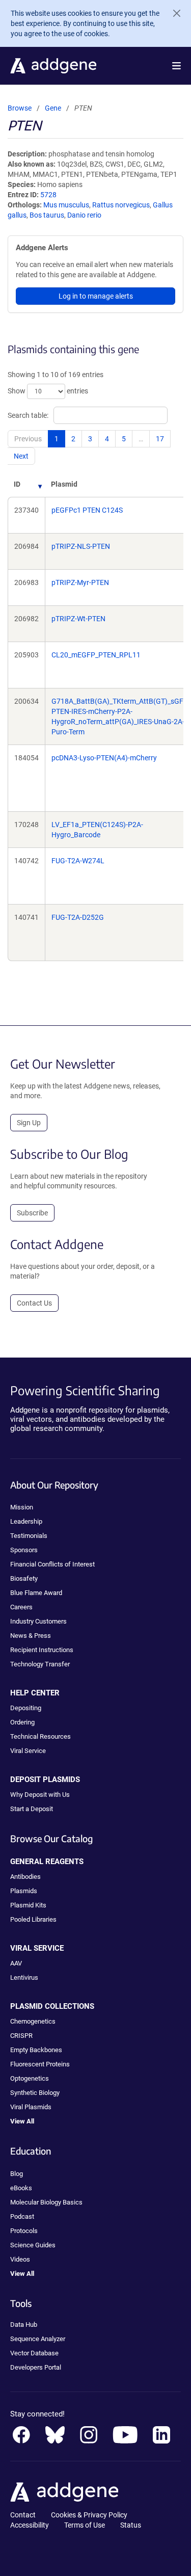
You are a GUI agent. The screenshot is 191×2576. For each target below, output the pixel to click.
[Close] (173, 13)
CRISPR (21, 2036)
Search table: (28, 415)
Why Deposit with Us (40, 1795)
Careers (21, 1607)
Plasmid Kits (28, 1905)
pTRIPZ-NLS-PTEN (81, 546)
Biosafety (24, 1578)
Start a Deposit (32, 1809)
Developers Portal (36, 2367)
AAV (16, 1963)
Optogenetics (30, 2078)
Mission (22, 1507)
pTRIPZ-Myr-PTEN (80, 582)
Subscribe (32, 1213)
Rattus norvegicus (121, 205)
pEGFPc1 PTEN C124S (87, 510)
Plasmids (24, 1891)
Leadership (26, 1521)
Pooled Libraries (33, 1919)
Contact (23, 2515)
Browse (20, 108)
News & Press (31, 1636)
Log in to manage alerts (96, 296)
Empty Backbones (36, 2050)
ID (17, 484)
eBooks (21, 2188)
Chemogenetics (33, 2021)
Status (131, 2525)
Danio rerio (84, 215)
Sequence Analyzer (38, 2339)
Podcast (22, 2216)
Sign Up (29, 1123)
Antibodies (25, 1877)
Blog (17, 2174)
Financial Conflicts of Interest (52, 1564)
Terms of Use (85, 2525)
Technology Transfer (40, 1664)
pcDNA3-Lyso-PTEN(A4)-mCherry (104, 758)
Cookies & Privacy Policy (89, 2515)
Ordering (22, 1722)
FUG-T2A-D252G (78, 917)
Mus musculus (66, 205)
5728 (48, 195)
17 (160, 439)
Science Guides (33, 2245)
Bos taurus (47, 215)
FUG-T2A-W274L (78, 861)
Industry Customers (38, 1621)
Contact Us (34, 1303)
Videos (20, 2259)
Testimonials (29, 1536)
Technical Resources (40, 1736)
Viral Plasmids (31, 2107)
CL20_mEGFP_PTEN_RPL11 (96, 655)
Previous (28, 439)
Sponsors (24, 1550)
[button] (176, 66)
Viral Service (28, 1751)
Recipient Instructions (42, 1650)
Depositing (26, 1708)
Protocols (24, 2231)
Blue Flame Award (36, 1593)
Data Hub (24, 2325)
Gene (53, 108)
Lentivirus (24, 1977)
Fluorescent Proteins (40, 2064)
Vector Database (34, 2353)
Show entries (48, 391)
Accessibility (30, 2525)
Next (21, 456)
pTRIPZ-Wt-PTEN (78, 619)
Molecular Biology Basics (46, 2202)
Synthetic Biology (35, 2093)
